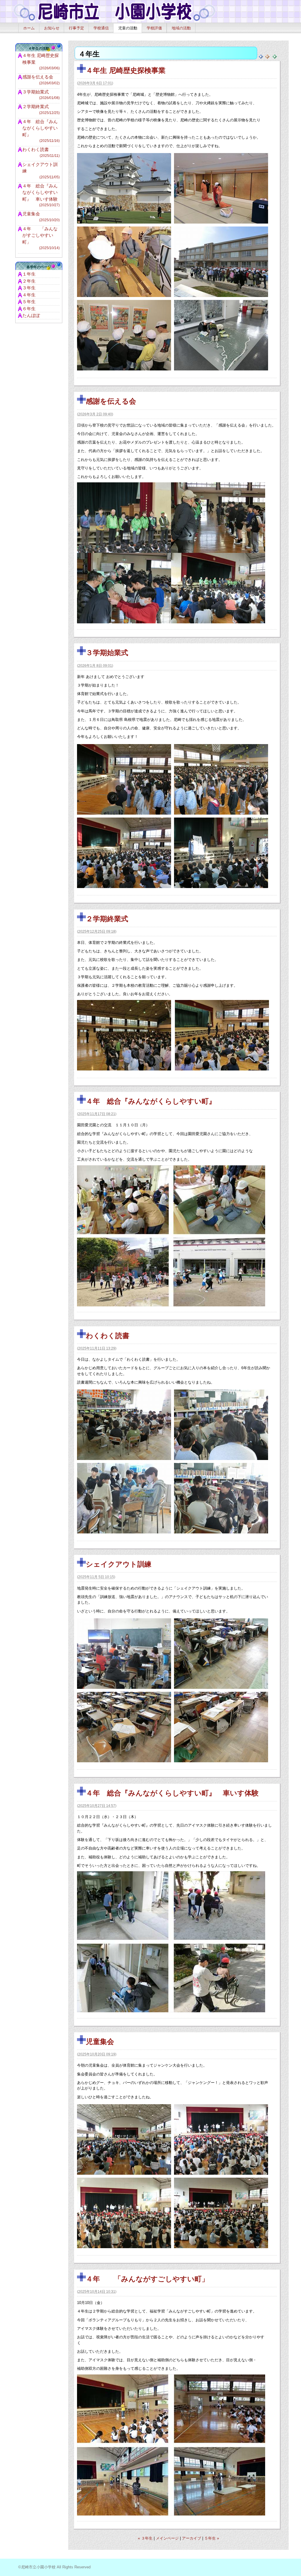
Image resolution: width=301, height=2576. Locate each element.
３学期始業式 (107, 653)
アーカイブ (192, 2538)
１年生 (29, 274)
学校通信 (101, 28)
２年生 (29, 281)
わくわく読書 (108, 1336)
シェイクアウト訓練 (119, 1564)
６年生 (29, 309)
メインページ (167, 2538)
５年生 (29, 302)
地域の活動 (181, 28)
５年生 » (212, 2538)
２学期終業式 (107, 919)
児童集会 (100, 2041)
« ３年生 (145, 2538)
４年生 (29, 295)
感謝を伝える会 (111, 401)
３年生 (29, 288)
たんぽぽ (31, 315)
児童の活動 (128, 28)
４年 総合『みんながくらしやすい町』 (151, 1101)
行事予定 (76, 28)
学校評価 (154, 28)
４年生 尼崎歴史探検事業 (126, 70)
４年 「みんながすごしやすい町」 (147, 2279)
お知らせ (52, 28)
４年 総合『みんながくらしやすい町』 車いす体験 (172, 1793)
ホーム (29, 28)
